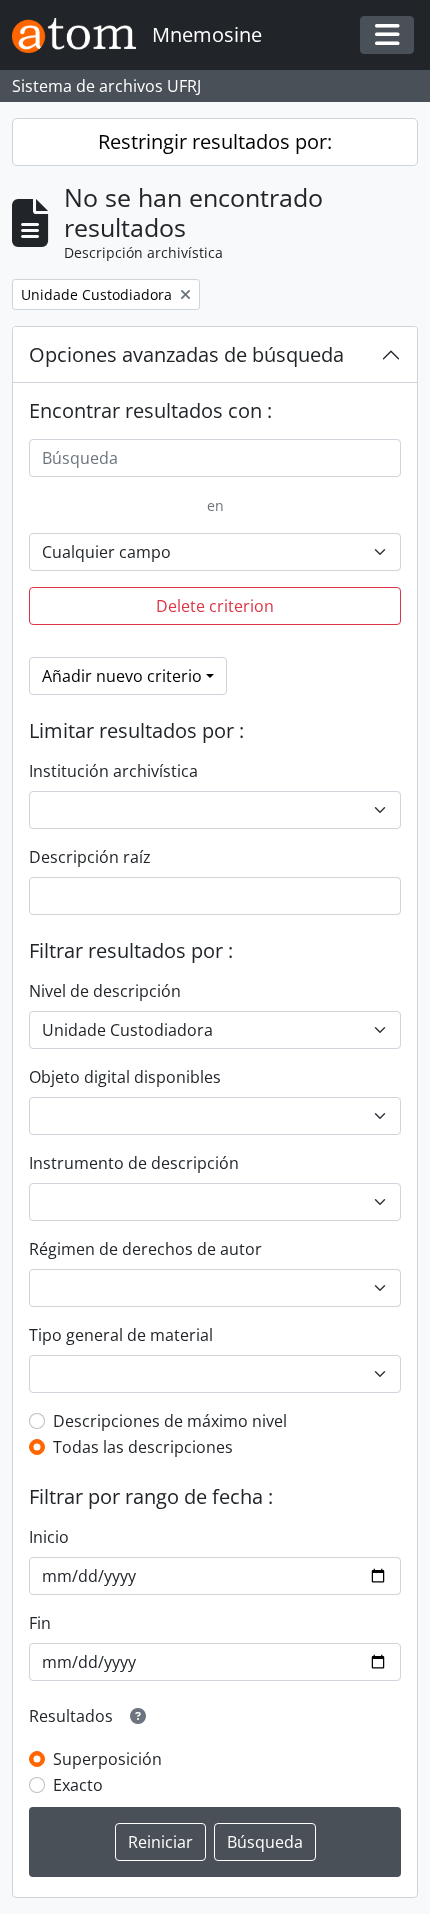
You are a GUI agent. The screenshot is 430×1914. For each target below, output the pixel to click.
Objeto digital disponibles (125, 1077)
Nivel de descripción (105, 991)
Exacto (78, 1785)
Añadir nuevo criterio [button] (122, 676)
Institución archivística (113, 771)
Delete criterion (215, 606)
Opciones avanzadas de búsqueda (186, 354)
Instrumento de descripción (134, 1163)
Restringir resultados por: (215, 141)
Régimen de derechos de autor (145, 1249)
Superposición (107, 1759)
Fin (40, 1623)
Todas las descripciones (143, 1447)
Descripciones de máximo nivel (170, 1421)
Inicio (49, 1537)
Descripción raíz (90, 857)
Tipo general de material (121, 1335)
